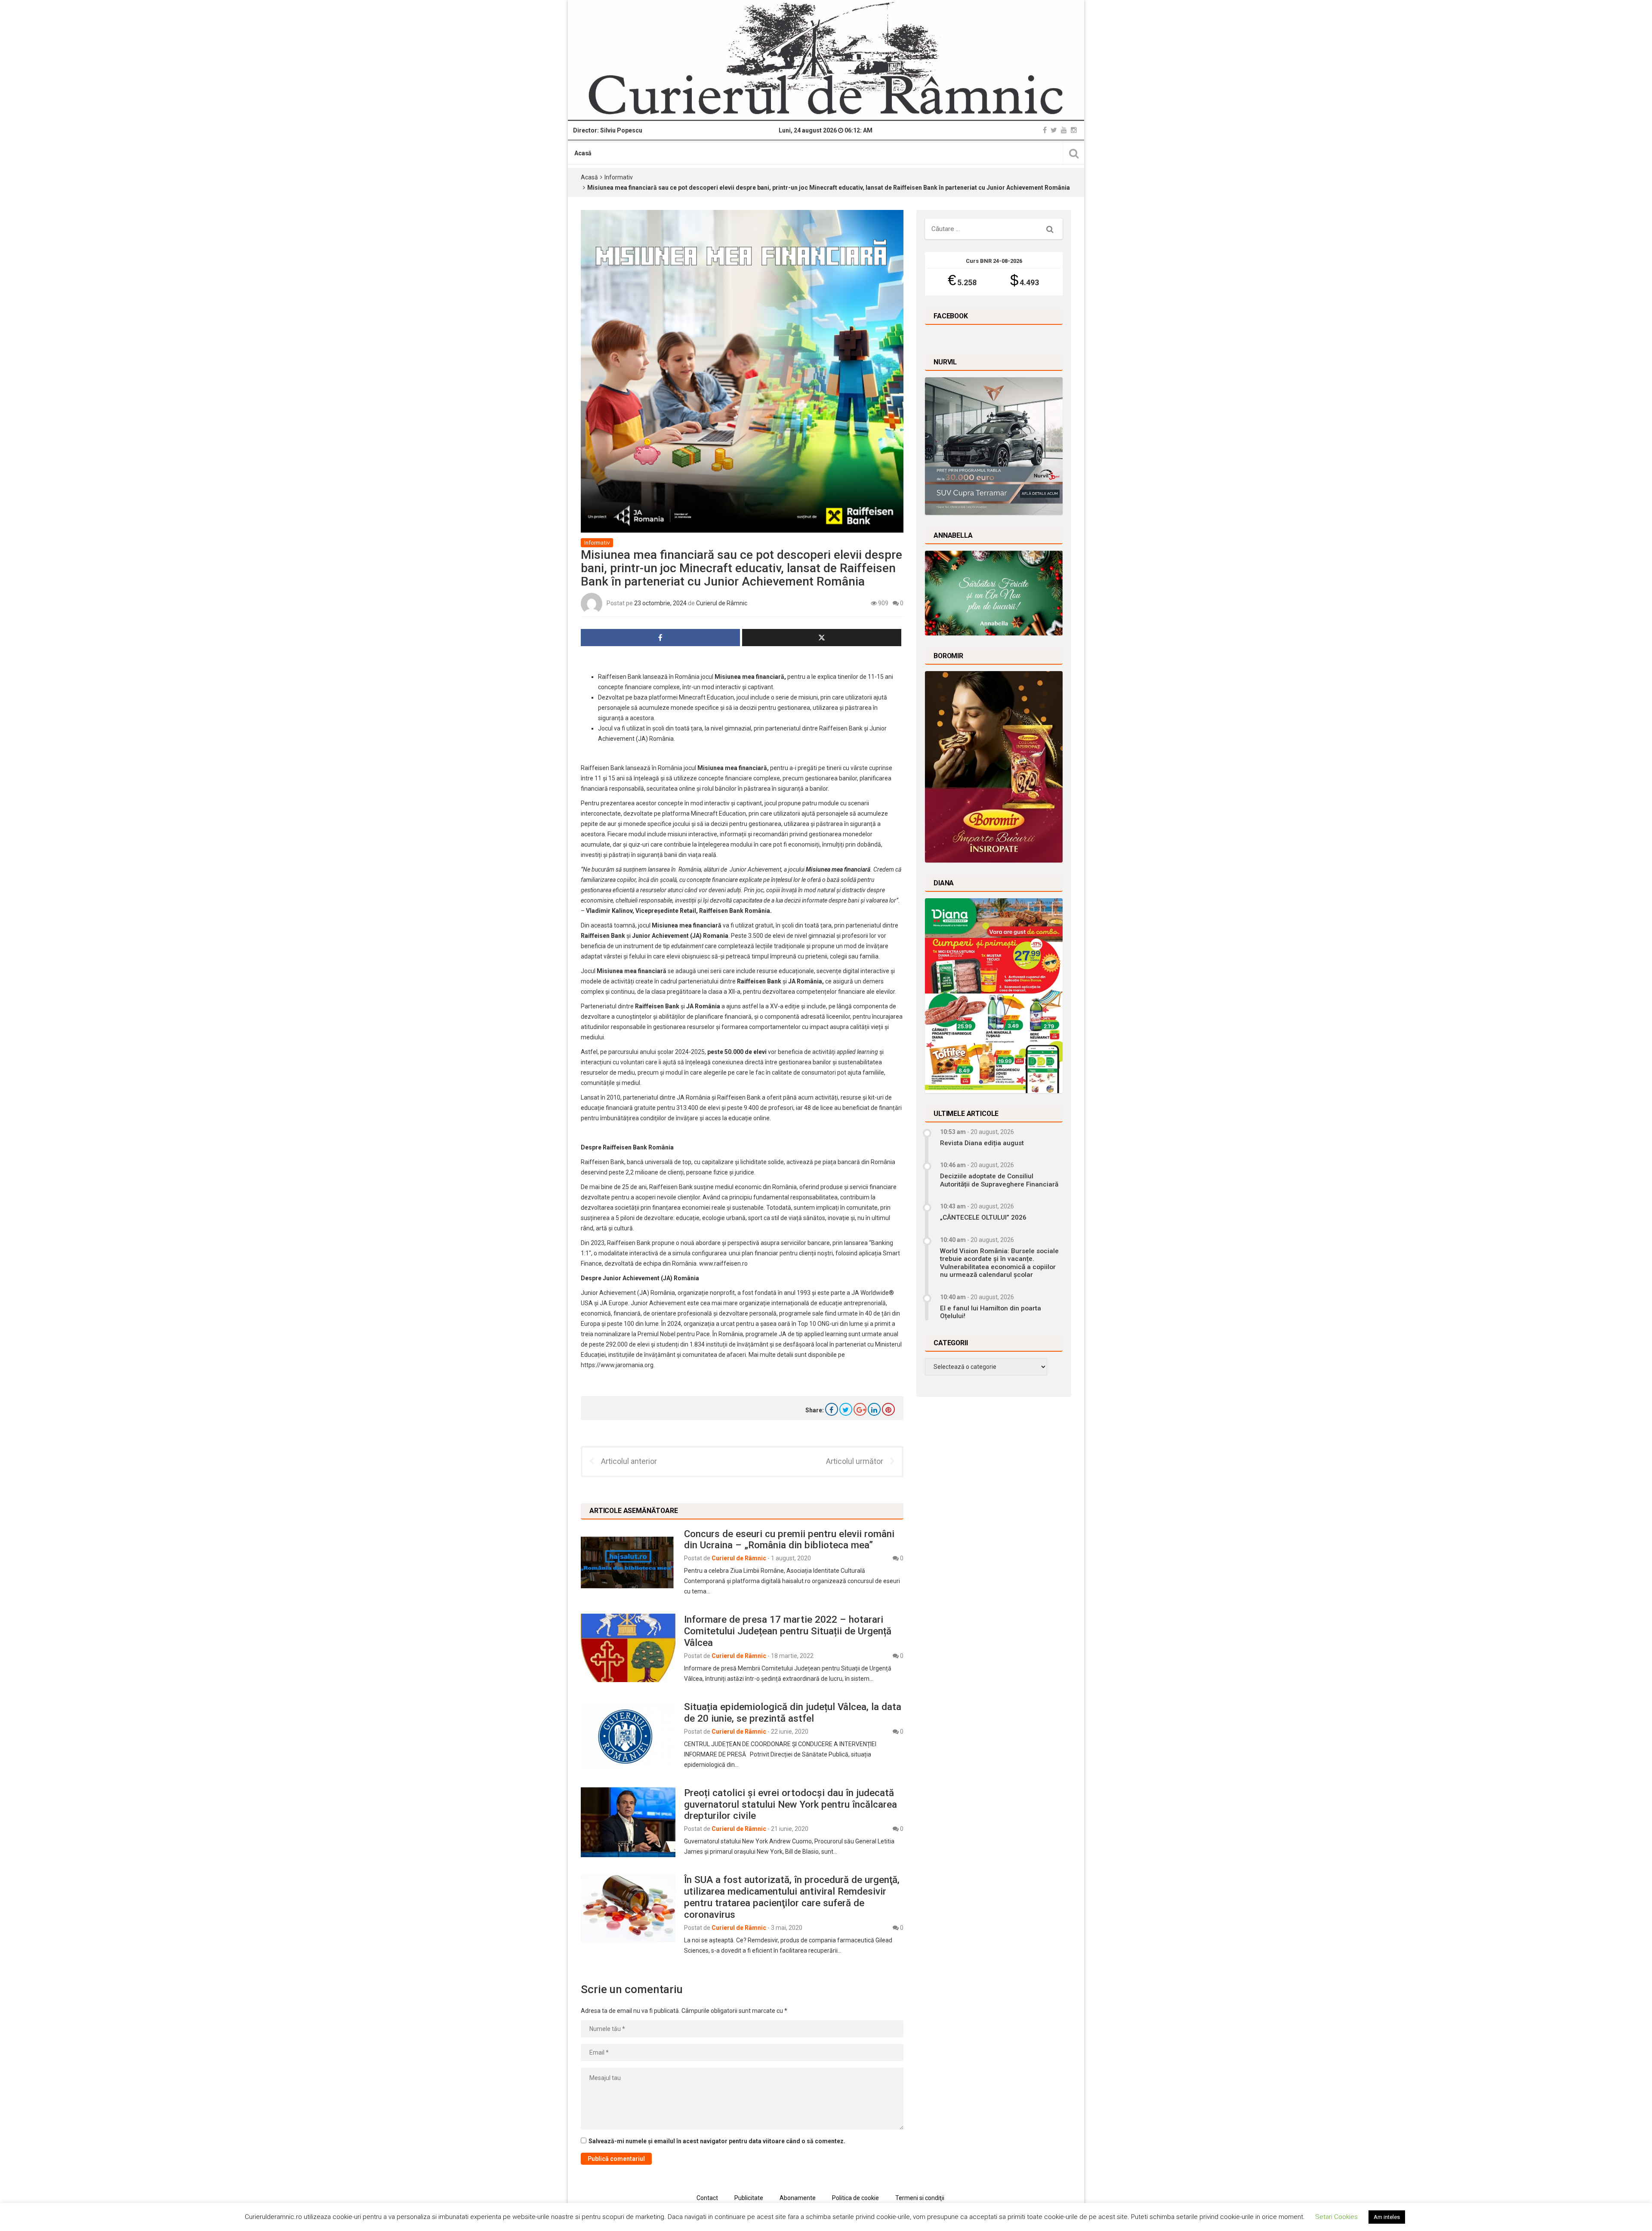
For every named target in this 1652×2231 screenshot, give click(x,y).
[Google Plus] (860, 1409)
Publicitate (749, 2198)
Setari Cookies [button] (1336, 2217)
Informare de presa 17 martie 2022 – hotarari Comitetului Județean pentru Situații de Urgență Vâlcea (788, 1631)
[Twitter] (1054, 130)
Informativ (619, 177)
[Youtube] (1064, 130)
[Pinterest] (888, 1409)
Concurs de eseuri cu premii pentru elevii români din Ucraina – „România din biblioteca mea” (789, 1539)
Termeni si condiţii (920, 2198)
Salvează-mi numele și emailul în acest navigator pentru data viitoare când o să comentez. (717, 2141)
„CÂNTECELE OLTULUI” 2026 (983, 1217)
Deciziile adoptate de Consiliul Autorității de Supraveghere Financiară (999, 1180)
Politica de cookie (855, 2198)
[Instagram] (1074, 130)
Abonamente (798, 2198)
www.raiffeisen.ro (723, 1263)
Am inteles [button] (1387, 2217)
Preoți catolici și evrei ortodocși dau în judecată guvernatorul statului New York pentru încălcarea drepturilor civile (791, 1804)
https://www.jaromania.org (617, 1365)
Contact (707, 2198)
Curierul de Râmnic (722, 603)
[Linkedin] (874, 1409)
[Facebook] (1045, 130)
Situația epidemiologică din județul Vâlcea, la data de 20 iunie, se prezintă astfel (793, 1712)
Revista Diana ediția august (982, 1143)
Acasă (583, 153)
